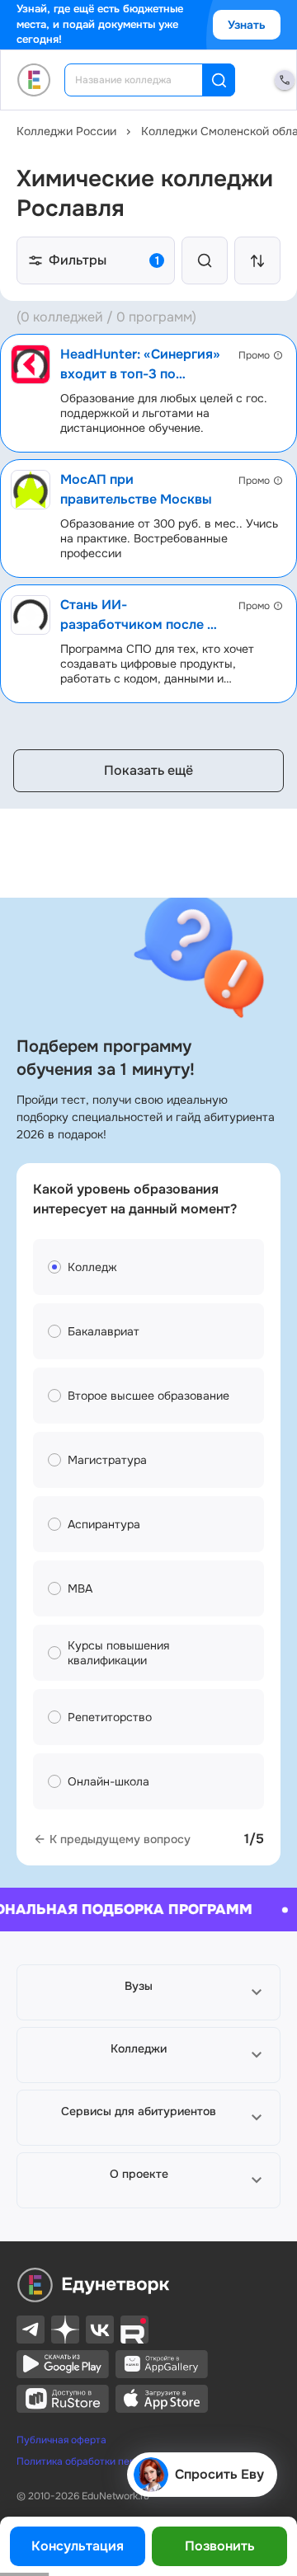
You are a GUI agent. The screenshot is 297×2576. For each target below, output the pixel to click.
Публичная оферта (61, 2440)
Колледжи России (66, 131)
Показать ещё (148, 770)
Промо (254, 355)
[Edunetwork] (34, 80)
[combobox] (145, 80)
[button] (148, 1992)
